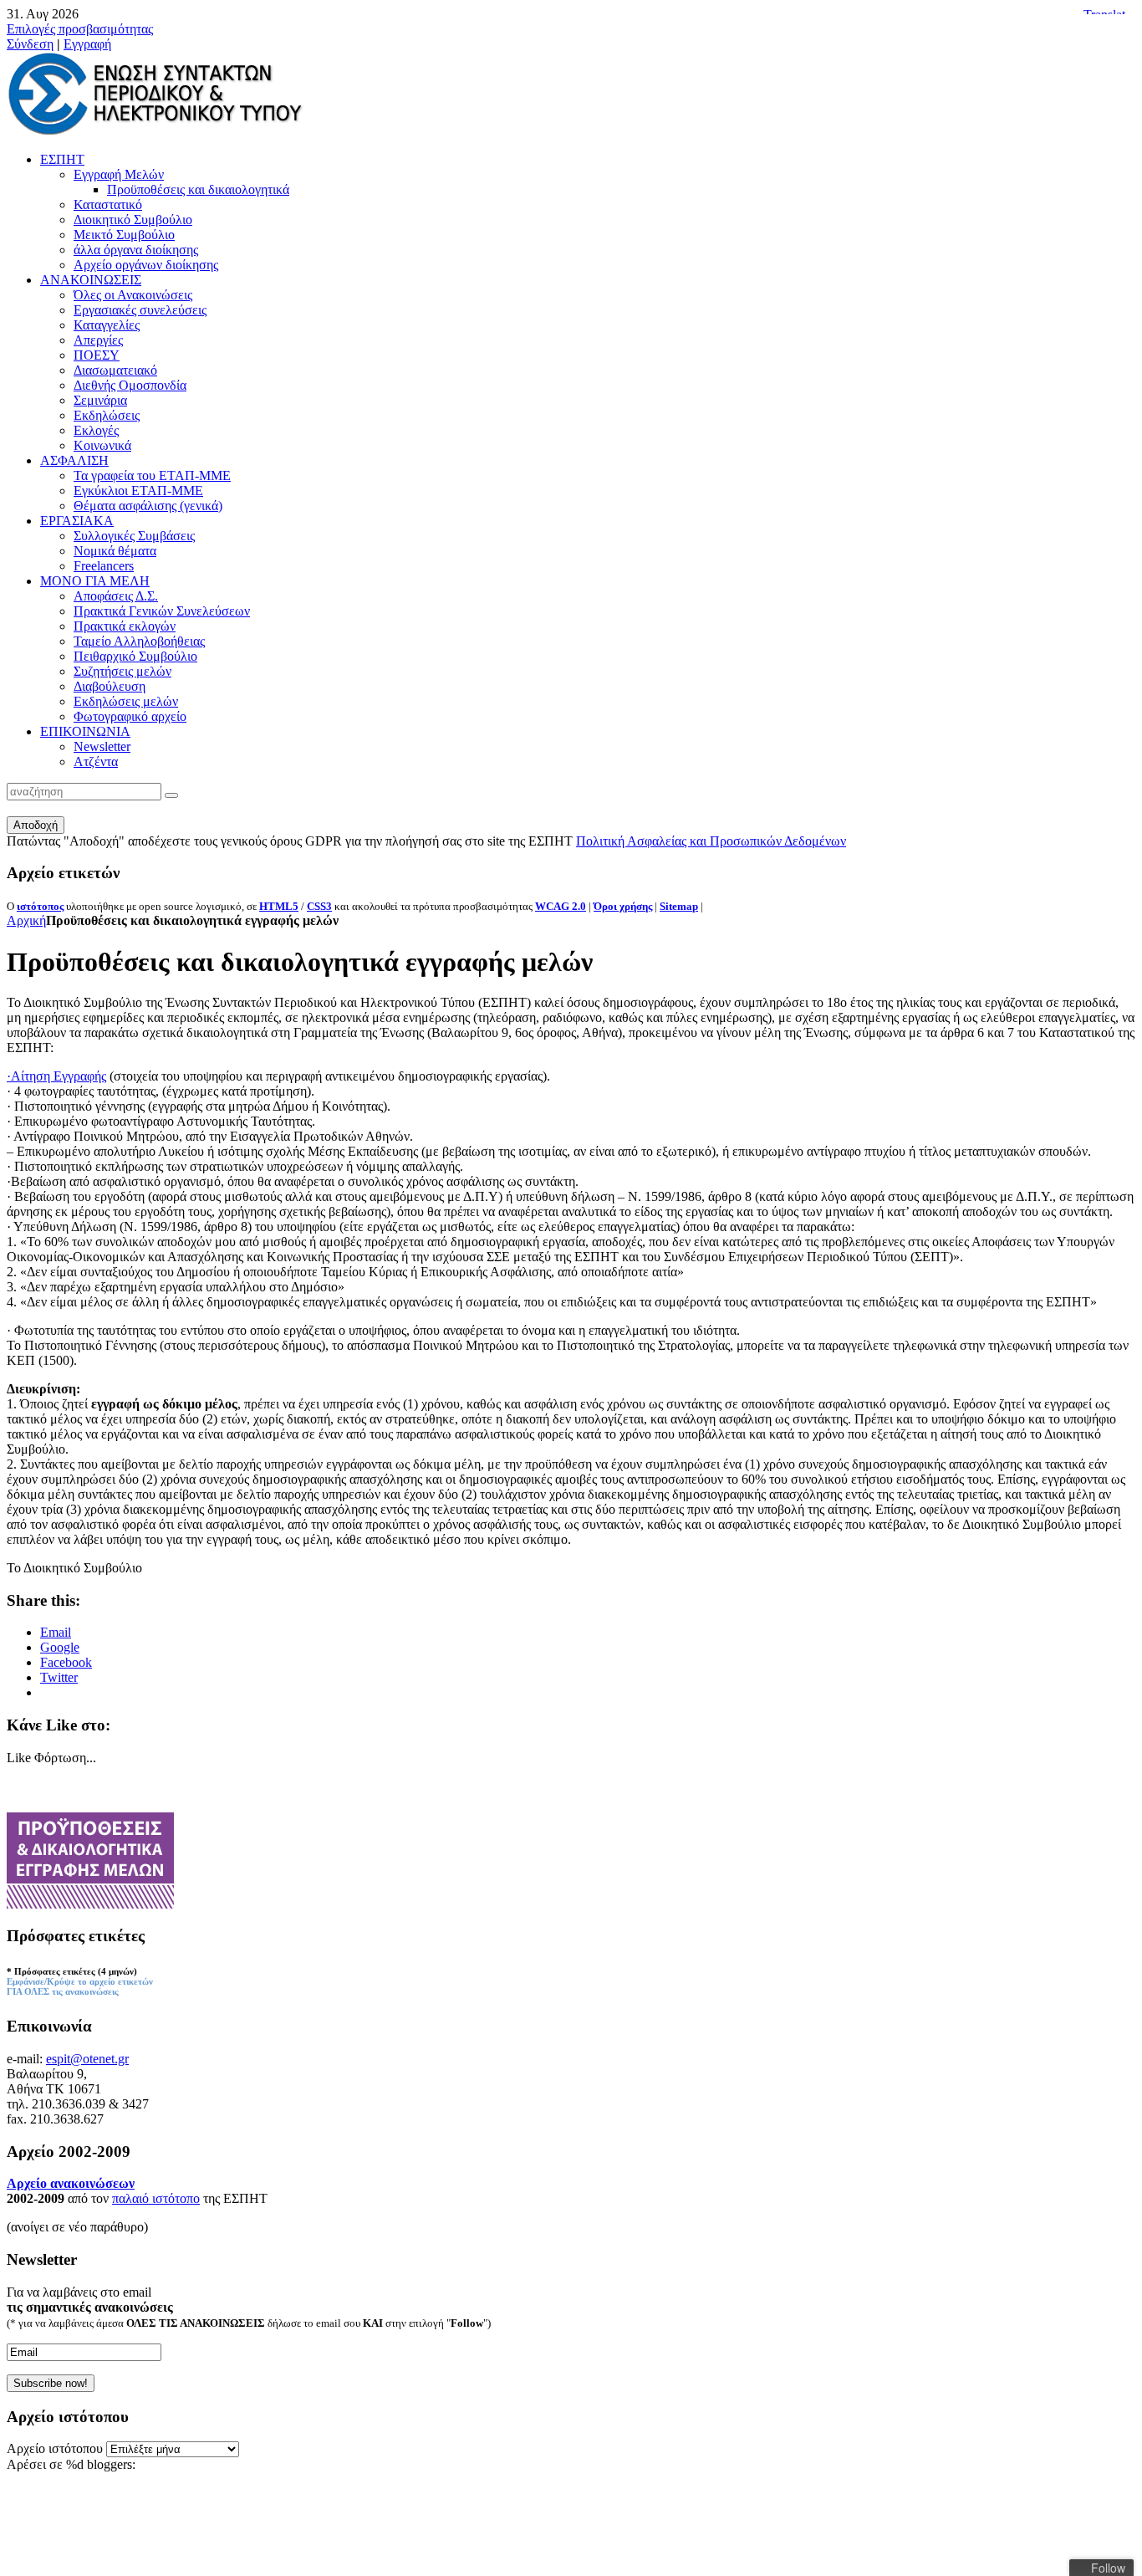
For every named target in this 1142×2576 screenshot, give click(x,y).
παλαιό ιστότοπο (156, 2198)
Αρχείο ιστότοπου (55, 2448)
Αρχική (26, 920)
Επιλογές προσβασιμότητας (80, 29)
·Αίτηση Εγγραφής (56, 1076)
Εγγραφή (87, 44)
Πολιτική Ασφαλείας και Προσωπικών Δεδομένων (711, 841)
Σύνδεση (30, 44)
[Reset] (171, 795)
